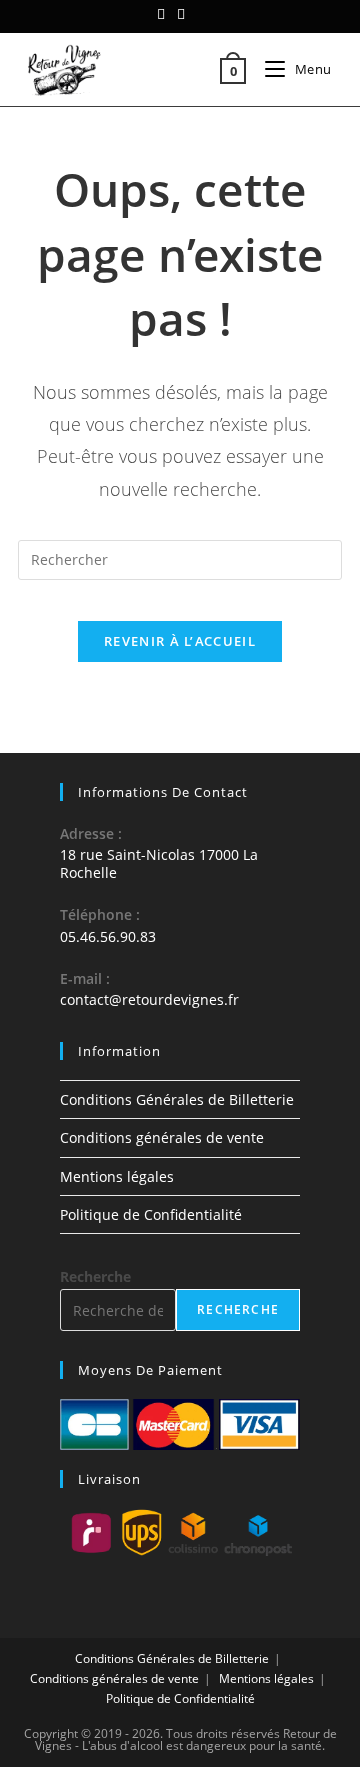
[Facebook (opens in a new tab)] (164, 14)
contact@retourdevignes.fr (149, 999)
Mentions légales (117, 1176)
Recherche (95, 1276)
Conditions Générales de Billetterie (177, 1099)
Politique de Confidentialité (151, 1214)
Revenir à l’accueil (180, 641)
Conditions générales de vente (162, 1137)
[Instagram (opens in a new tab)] (181, 14)
